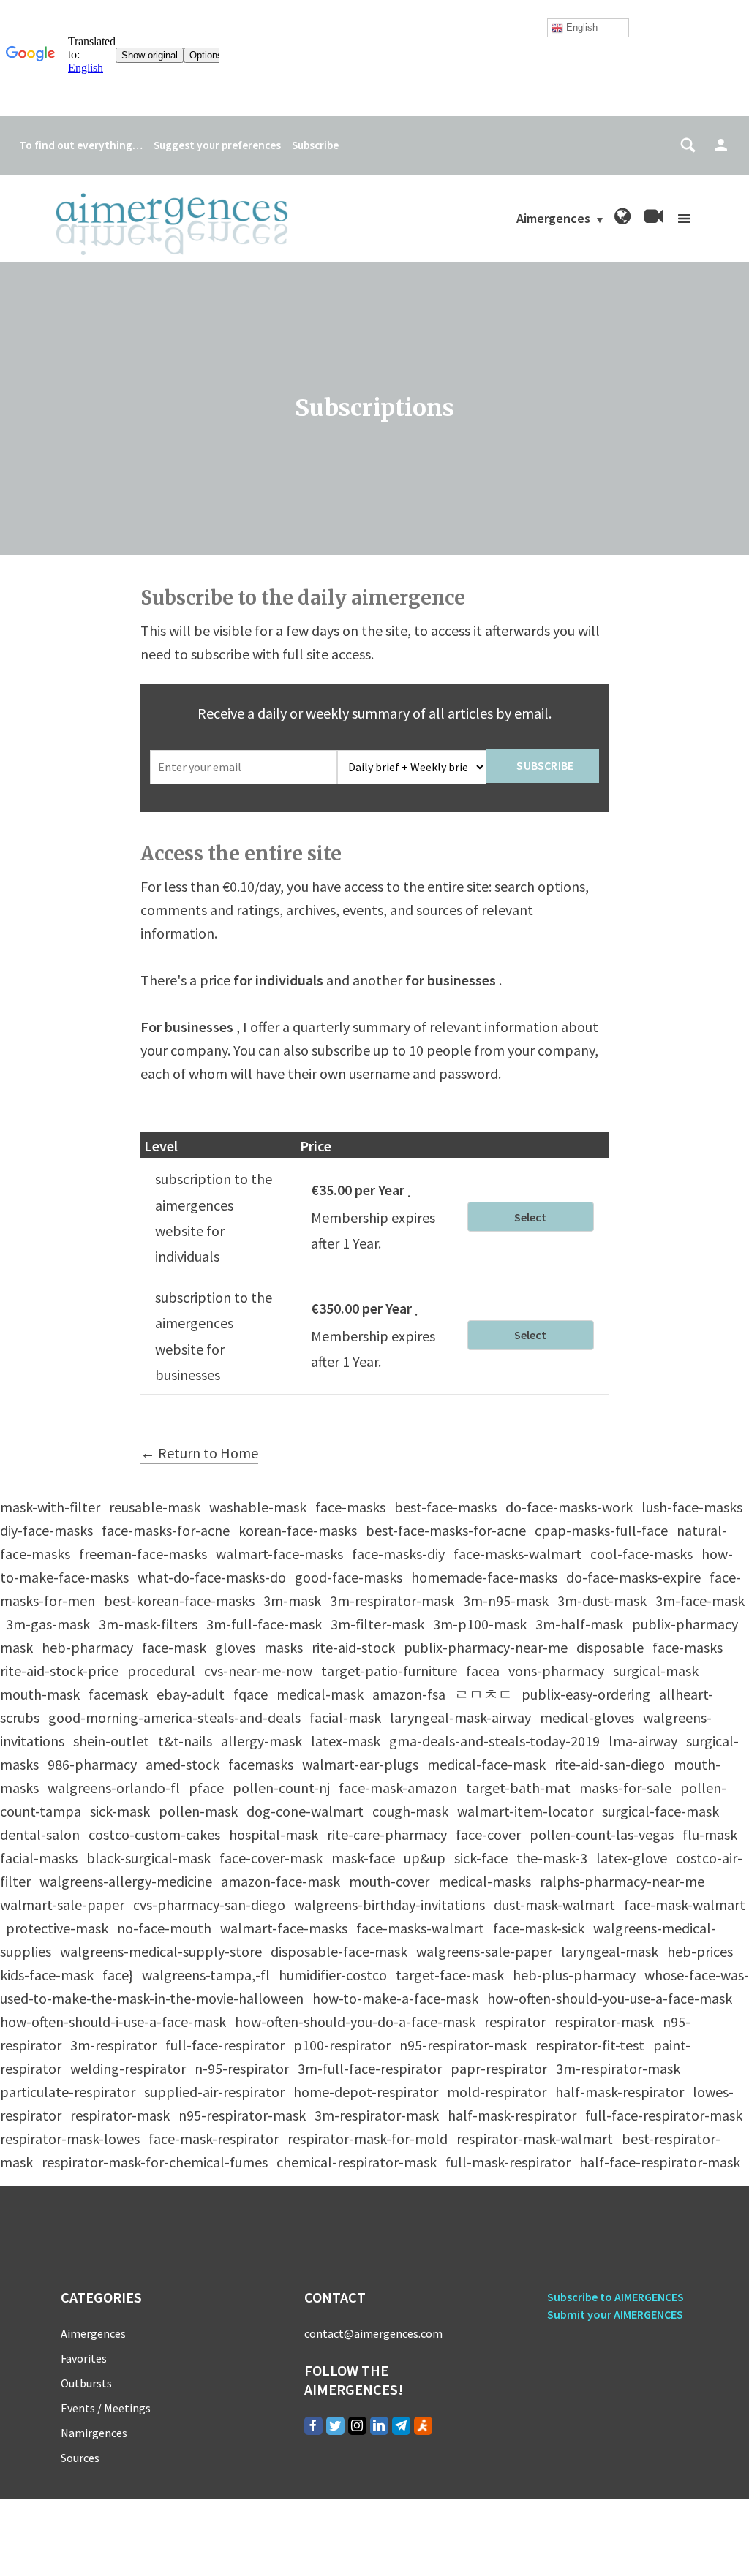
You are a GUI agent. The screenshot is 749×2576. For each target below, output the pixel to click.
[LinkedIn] (379, 2426)
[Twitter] (335, 2426)
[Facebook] (313, 2426)
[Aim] (423, 2426)
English (580, 27)
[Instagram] (357, 2426)
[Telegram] (401, 2426)
